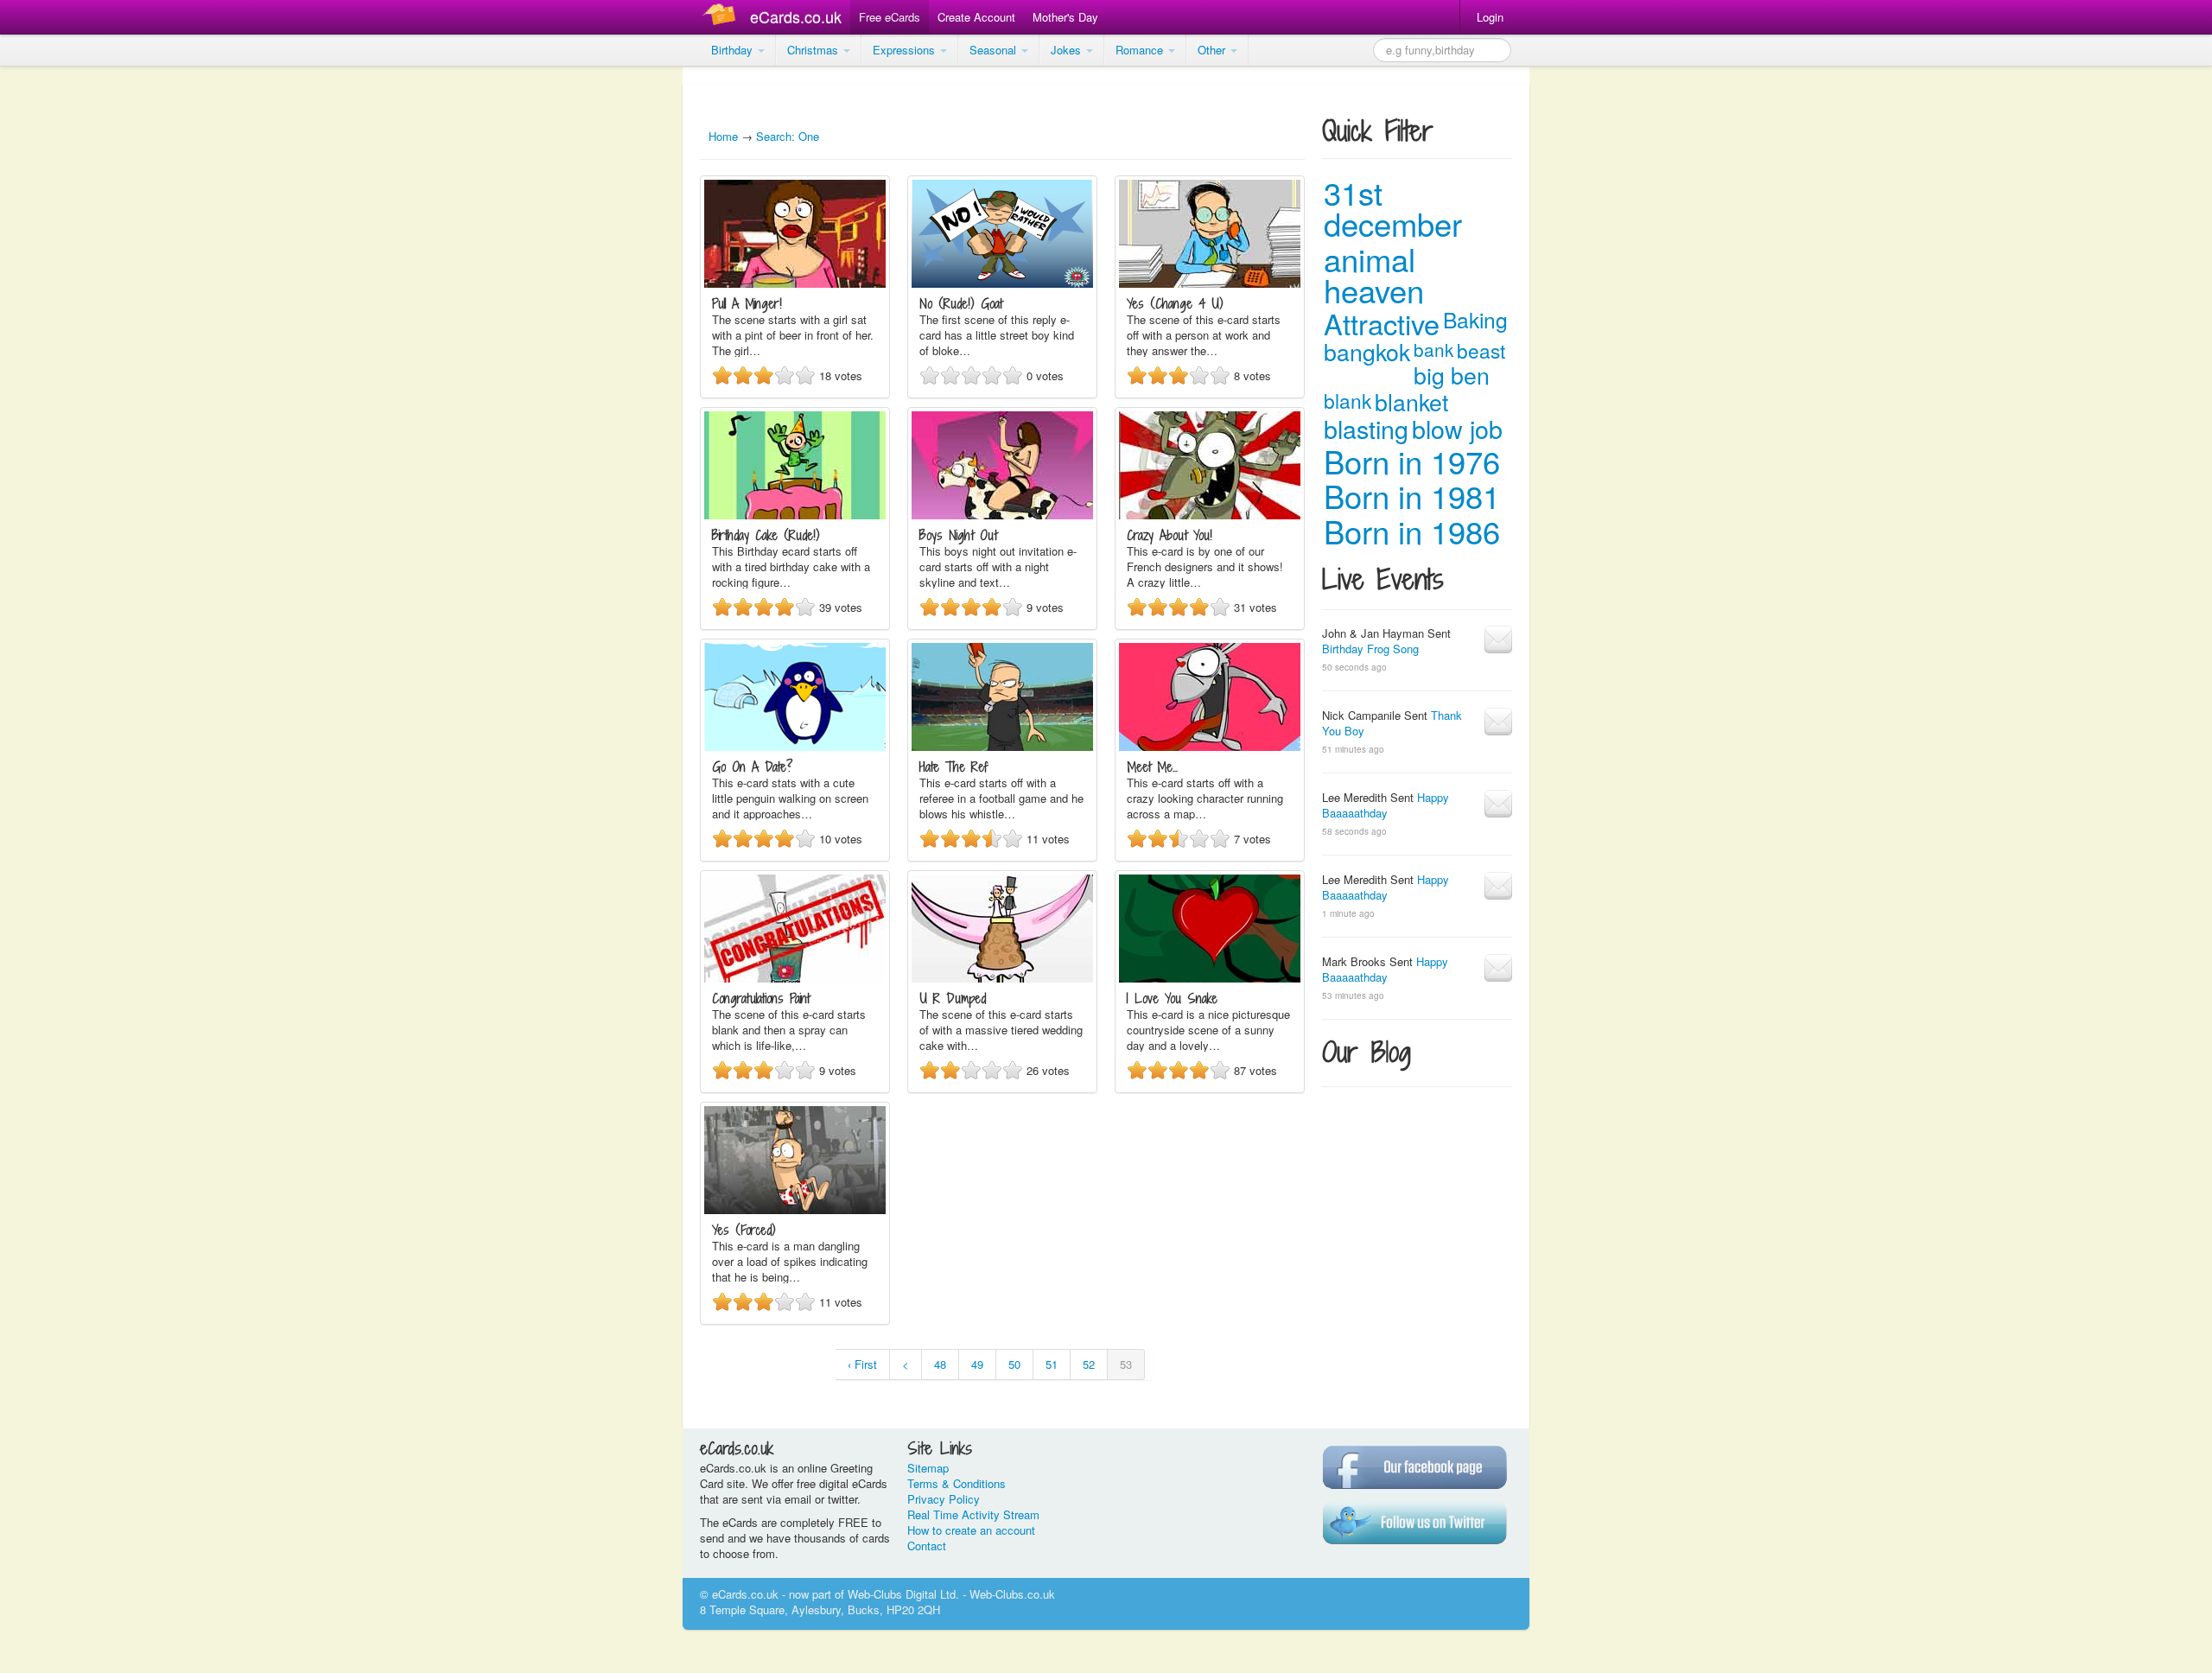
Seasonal (995, 50)
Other (1213, 50)
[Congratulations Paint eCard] (795, 978)
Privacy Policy (944, 1499)
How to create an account (971, 1530)
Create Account (976, 17)
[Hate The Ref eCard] (1002, 746)
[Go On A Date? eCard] (795, 746)
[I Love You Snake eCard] (1210, 978)
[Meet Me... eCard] (1210, 746)
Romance (1141, 50)
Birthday (734, 50)
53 (1126, 1364)
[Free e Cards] (723, 17)
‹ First (862, 1364)
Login (1490, 17)
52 (1089, 1364)
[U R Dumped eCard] (1002, 978)
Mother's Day (1065, 17)
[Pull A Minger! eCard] (795, 283)
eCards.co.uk (796, 16)
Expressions (906, 50)
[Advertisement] (69, 328)
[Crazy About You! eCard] (1210, 515)
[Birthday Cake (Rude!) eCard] (795, 515)
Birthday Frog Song (1370, 649)
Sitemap (928, 1468)
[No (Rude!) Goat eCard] (1002, 283)
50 (1014, 1364)
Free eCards (890, 17)
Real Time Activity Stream (973, 1514)
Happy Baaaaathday (1386, 805)
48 (940, 1364)
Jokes (1068, 50)
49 (977, 1364)
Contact (927, 1546)
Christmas (814, 50)
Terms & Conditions (957, 1483)
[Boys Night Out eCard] (1002, 515)
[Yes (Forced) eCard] (795, 1209)
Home (723, 136)
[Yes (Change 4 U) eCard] (1210, 283)
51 (1052, 1364)
